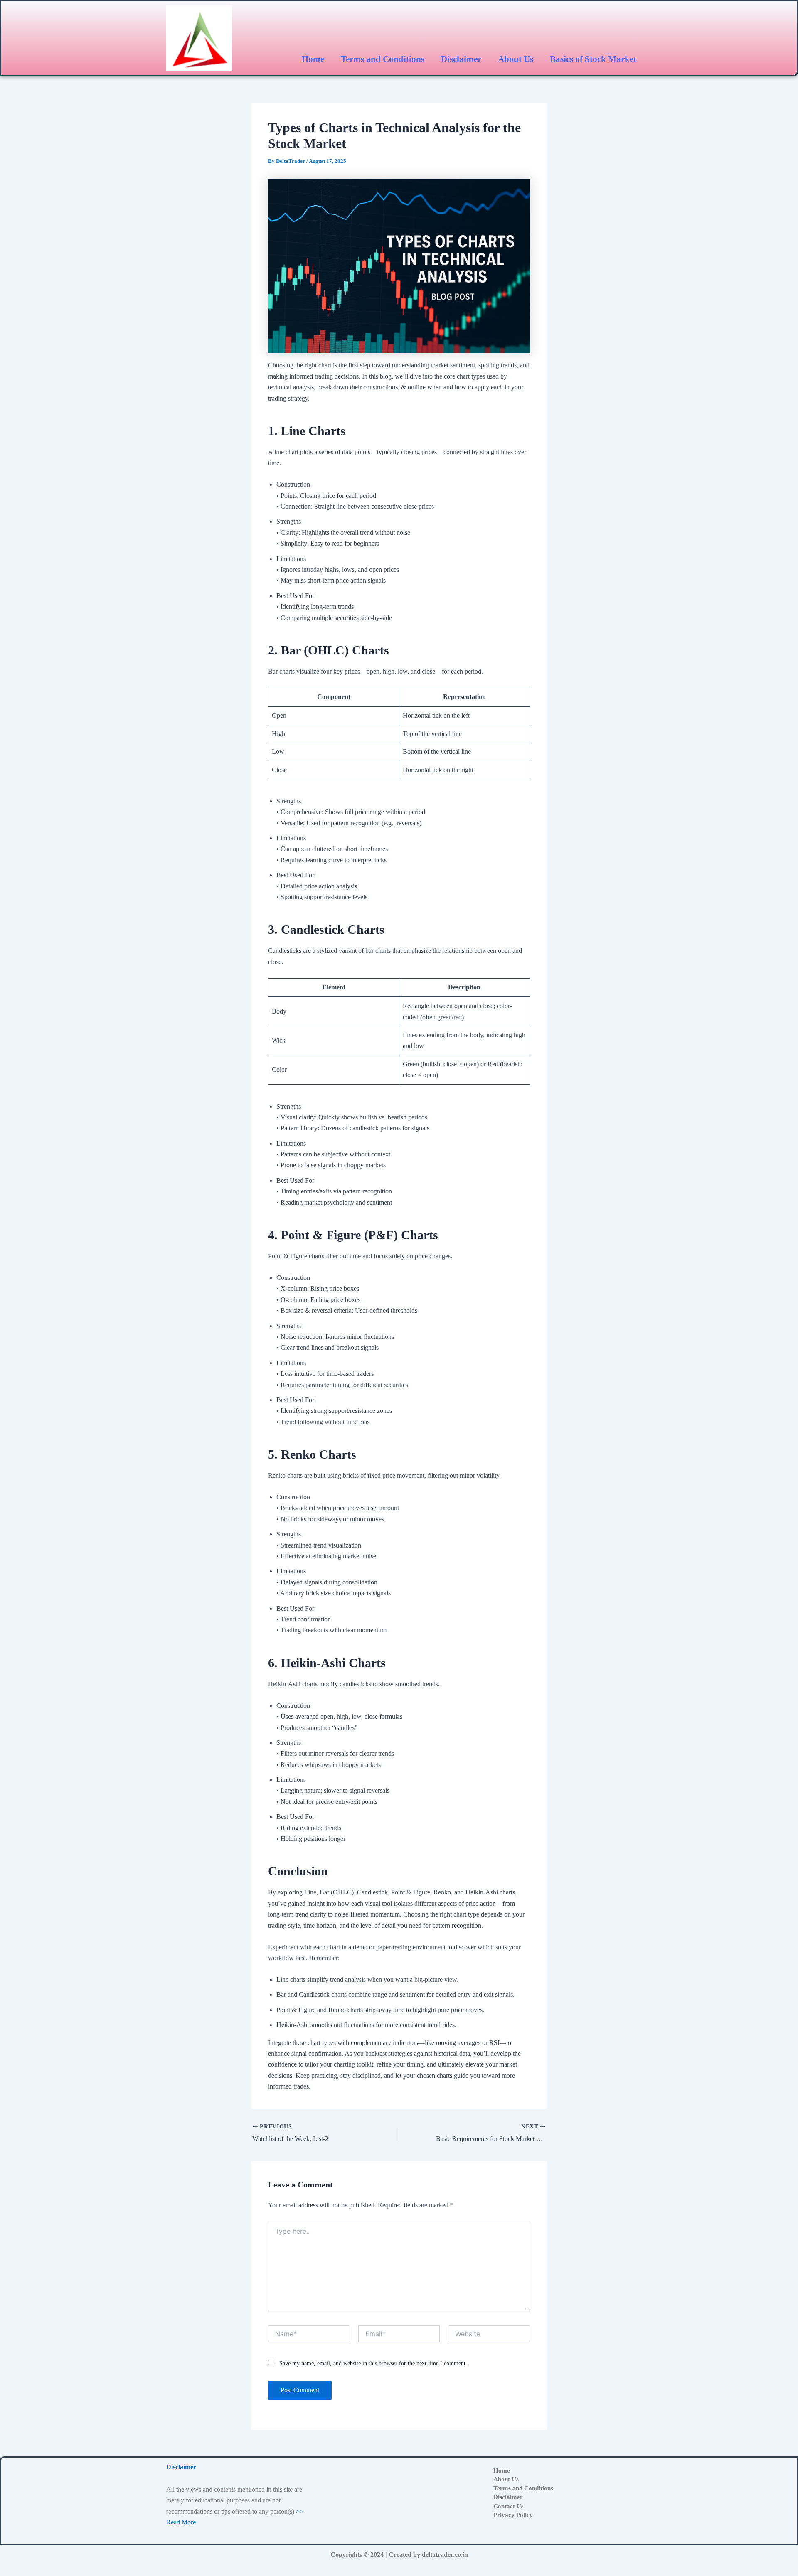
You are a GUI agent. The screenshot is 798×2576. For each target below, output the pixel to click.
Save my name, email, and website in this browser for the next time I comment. (373, 2363)
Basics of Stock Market (593, 59)
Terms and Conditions (383, 59)
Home (313, 59)
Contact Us (509, 2507)
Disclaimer (461, 59)
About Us (516, 59)
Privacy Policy (513, 2515)
